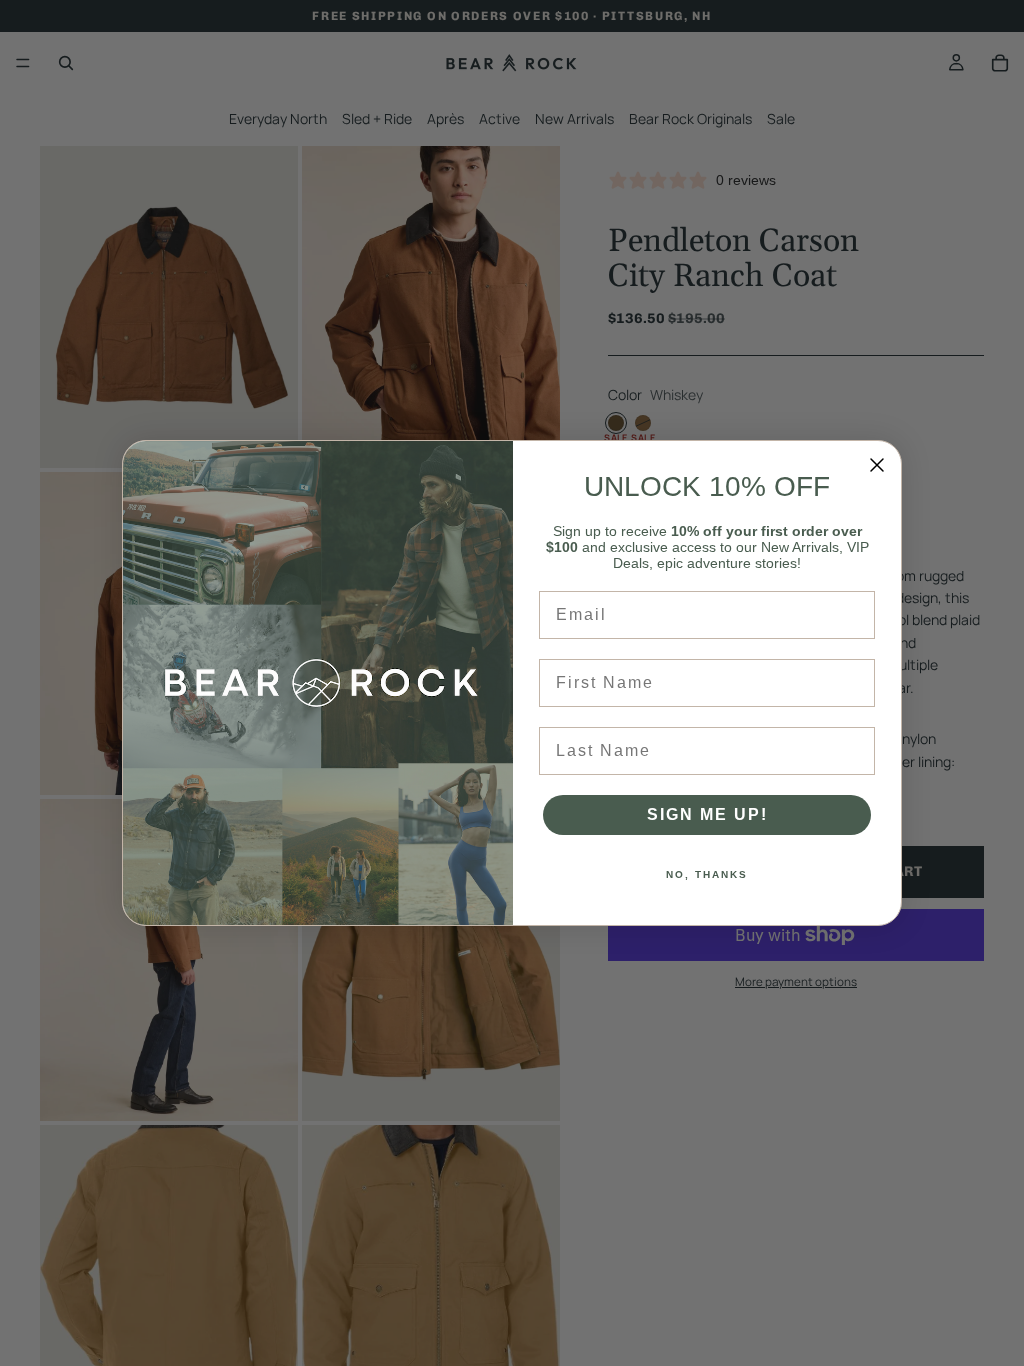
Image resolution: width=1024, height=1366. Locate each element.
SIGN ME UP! (707, 814)
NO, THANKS (707, 874)
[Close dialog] (877, 465)
